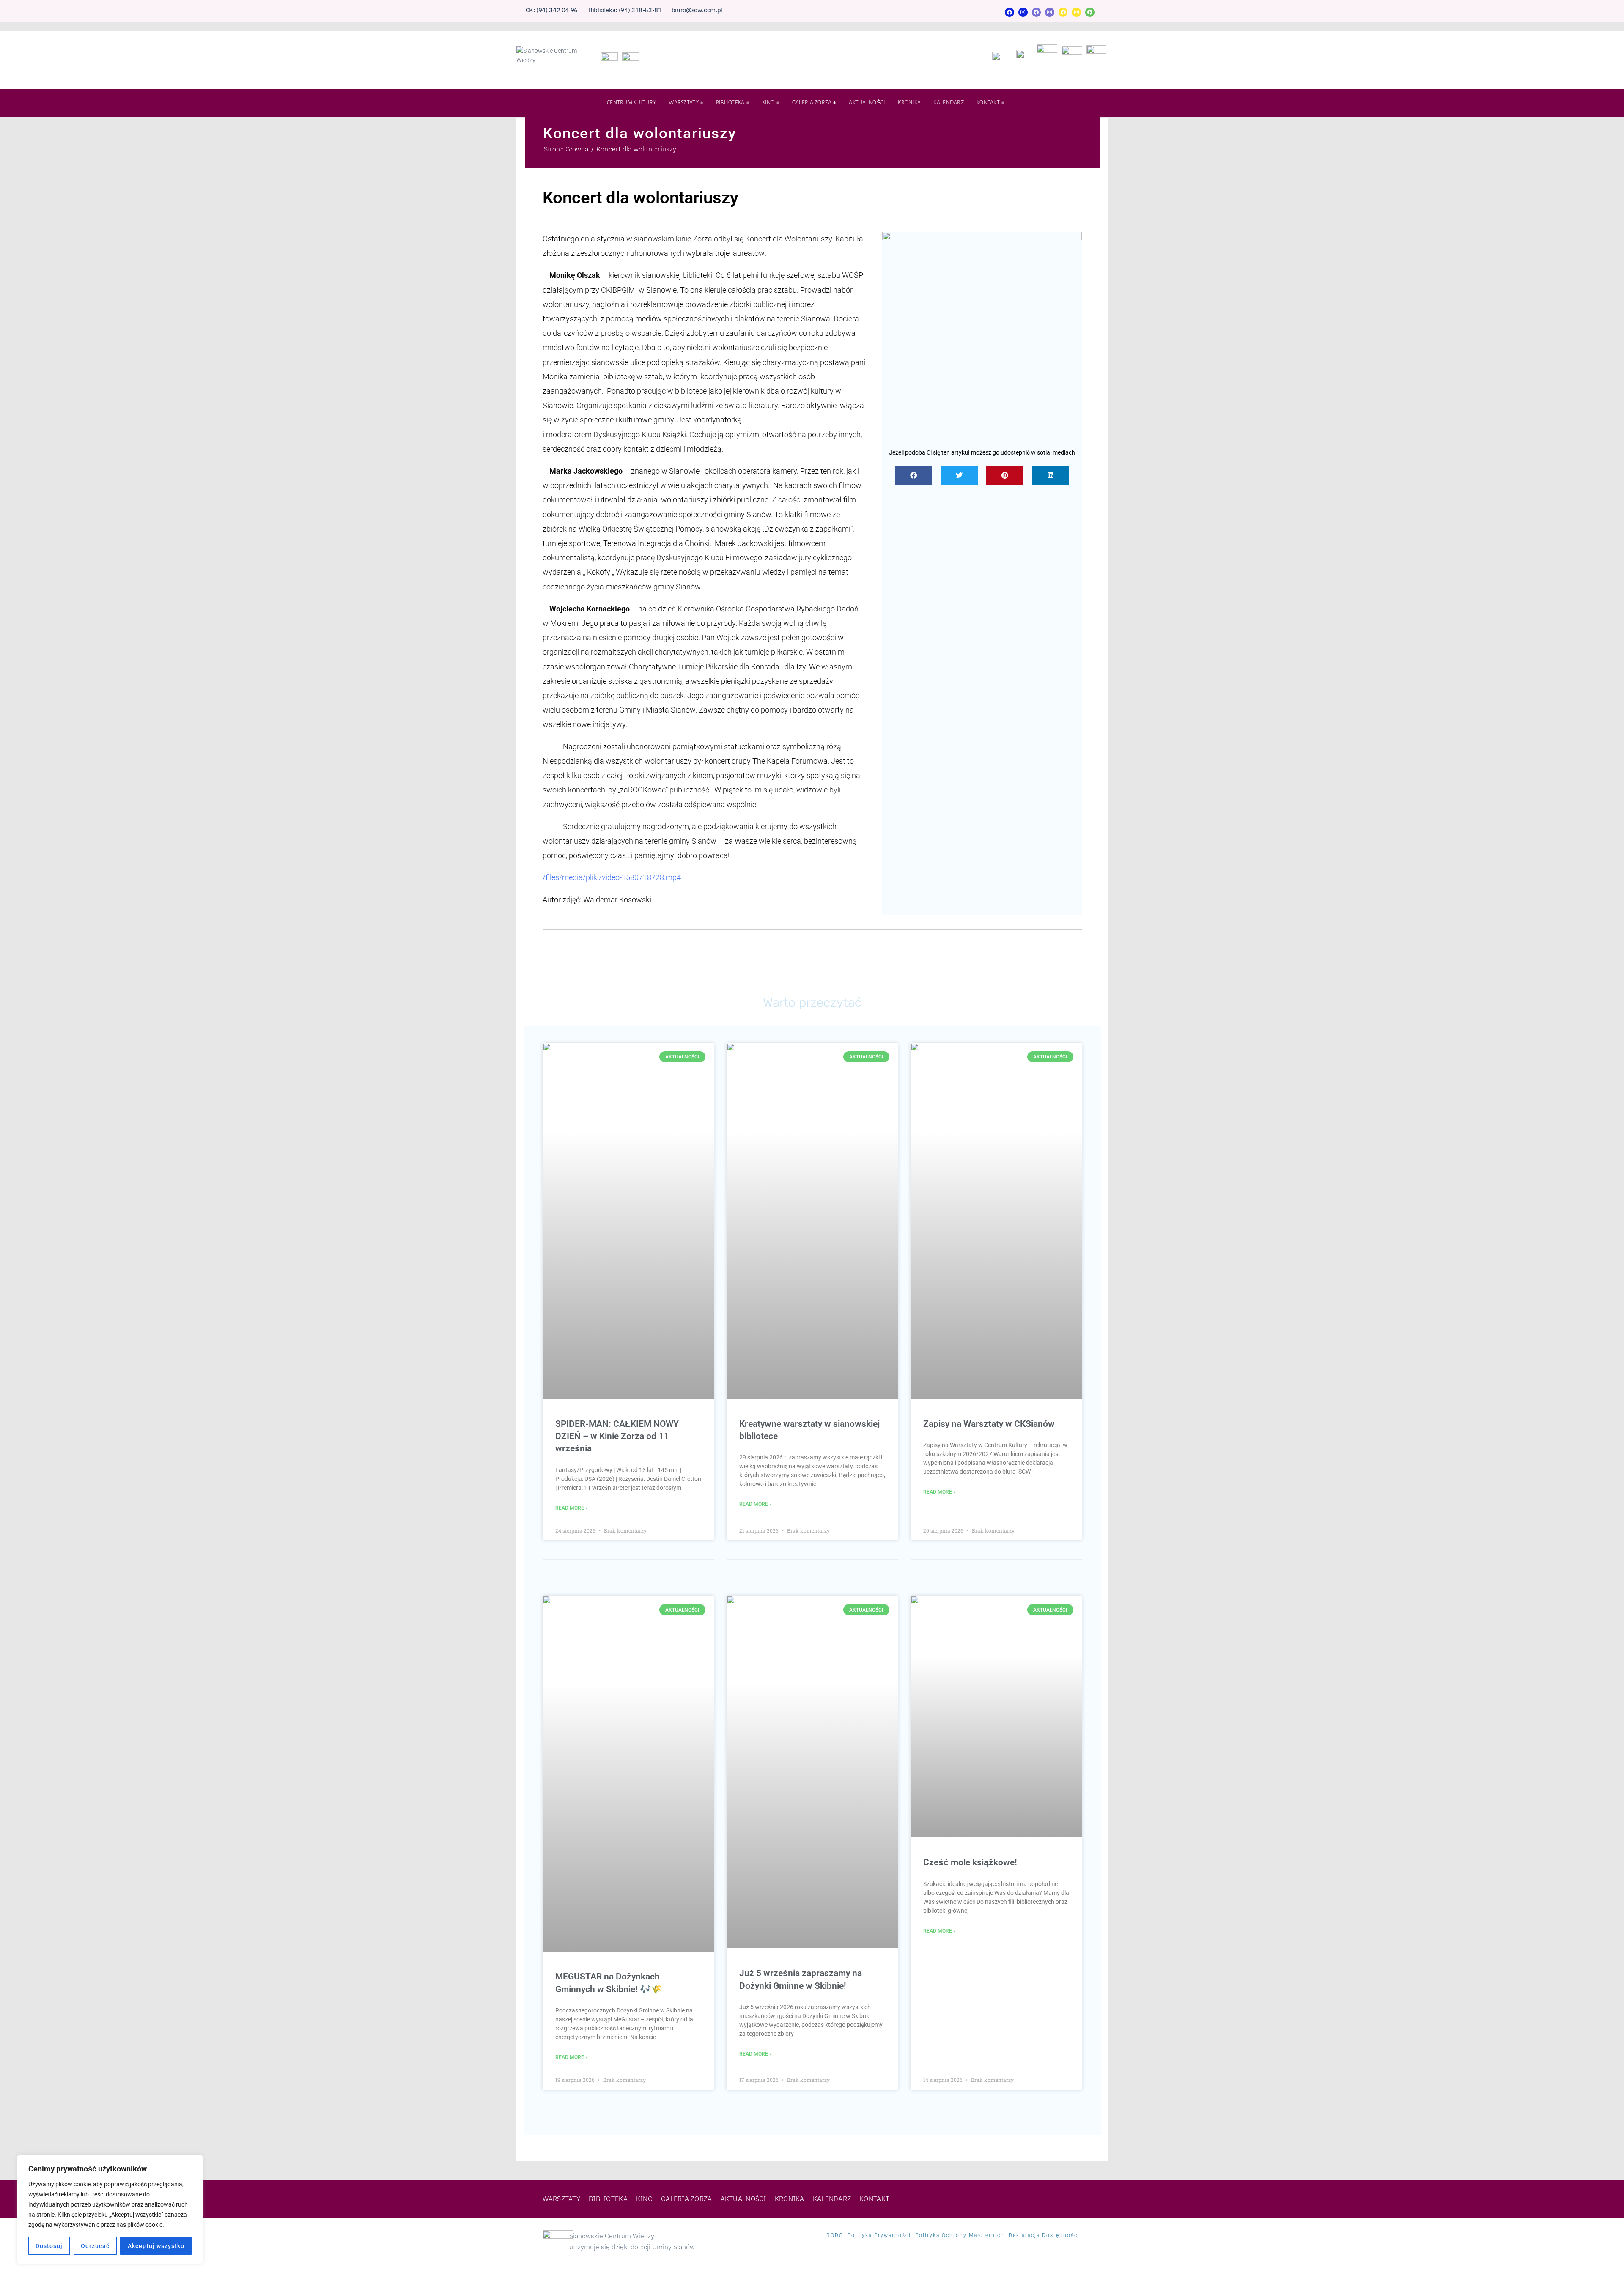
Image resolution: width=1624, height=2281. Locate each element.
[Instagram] (1023, 12)
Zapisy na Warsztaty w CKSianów (989, 1424)
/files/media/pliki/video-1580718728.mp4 (612, 877)
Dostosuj (49, 2246)
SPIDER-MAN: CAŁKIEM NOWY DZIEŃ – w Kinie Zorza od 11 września (617, 1436)
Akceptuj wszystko (156, 2246)
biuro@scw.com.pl (697, 10)
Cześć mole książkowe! (970, 1862)
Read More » (572, 1508)
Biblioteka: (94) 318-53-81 (625, 10)
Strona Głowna (566, 149)
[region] (110, 2210)
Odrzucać (95, 2246)
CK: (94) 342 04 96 (552, 10)
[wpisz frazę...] (1093, 105)
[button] (913, 475)
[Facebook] (1010, 12)
